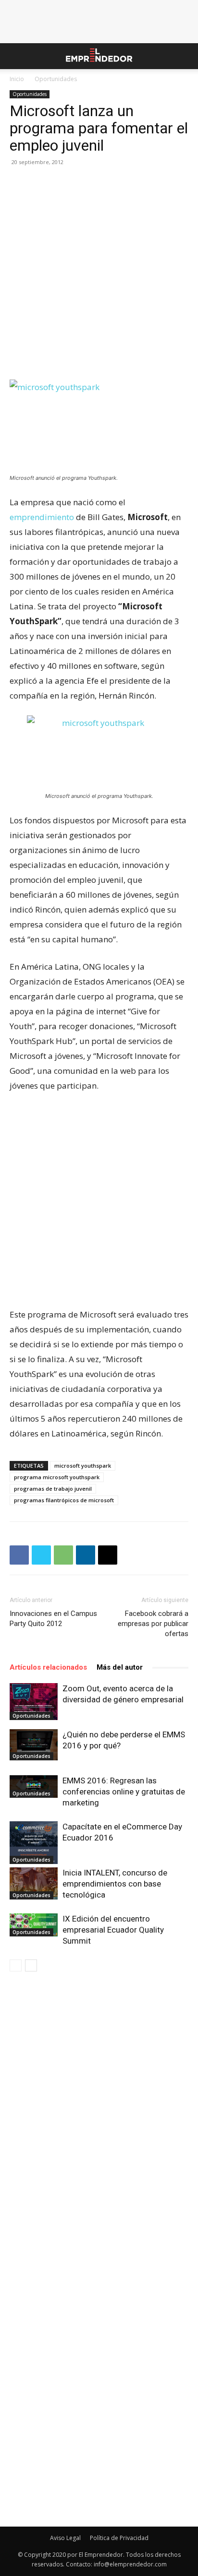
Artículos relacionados (48, 1667)
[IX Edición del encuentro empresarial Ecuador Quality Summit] (34, 1925)
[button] (16, 56)
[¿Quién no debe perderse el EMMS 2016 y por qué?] (34, 1745)
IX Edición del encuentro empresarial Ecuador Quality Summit (113, 1930)
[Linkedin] (86, 1555)
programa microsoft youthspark (57, 1477)
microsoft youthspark (83, 1466)
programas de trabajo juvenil (53, 1489)
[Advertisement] (99, 277)
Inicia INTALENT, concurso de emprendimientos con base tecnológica (115, 1884)
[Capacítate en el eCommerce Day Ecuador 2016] (34, 1842)
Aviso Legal (65, 2538)
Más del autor (120, 1667)
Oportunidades (56, 79)
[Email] (108, 1555)
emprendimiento (43, 517)
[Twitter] (41, 1555)
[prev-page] (16, 1965)
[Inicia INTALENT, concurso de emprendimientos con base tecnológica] (34, 1883)
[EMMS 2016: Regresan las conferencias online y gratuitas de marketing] (34, 1787)
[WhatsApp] (63, 1555)
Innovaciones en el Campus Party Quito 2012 (53, 1619)
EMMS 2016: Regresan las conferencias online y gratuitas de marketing (124, 1792)
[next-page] (31, 1965)
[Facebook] (19, 1555)
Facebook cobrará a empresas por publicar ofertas (153, 1624)
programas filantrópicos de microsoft (64, 1500)
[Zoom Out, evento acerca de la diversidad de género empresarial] (34, 1702)
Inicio (17, 79)
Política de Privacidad (119, 2538)
